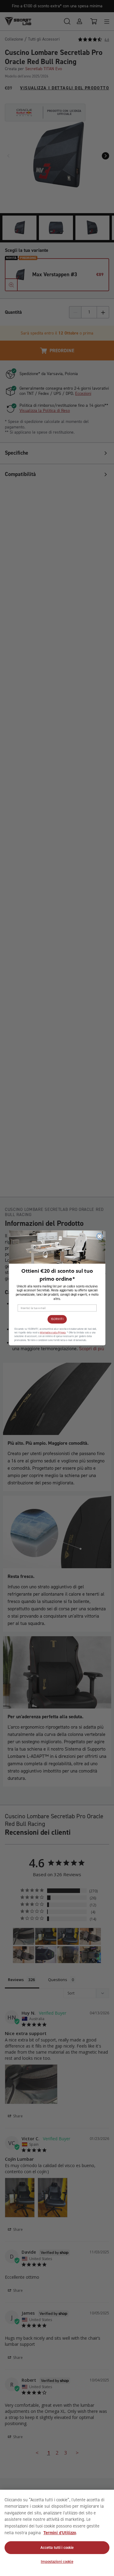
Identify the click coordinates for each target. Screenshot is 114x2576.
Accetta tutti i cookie (57, 2547)
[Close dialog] (99, 1236)
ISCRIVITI (57, 1319)
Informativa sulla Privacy (52, 1333)
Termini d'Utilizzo (60, 2533)
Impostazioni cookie (57, 2562)
